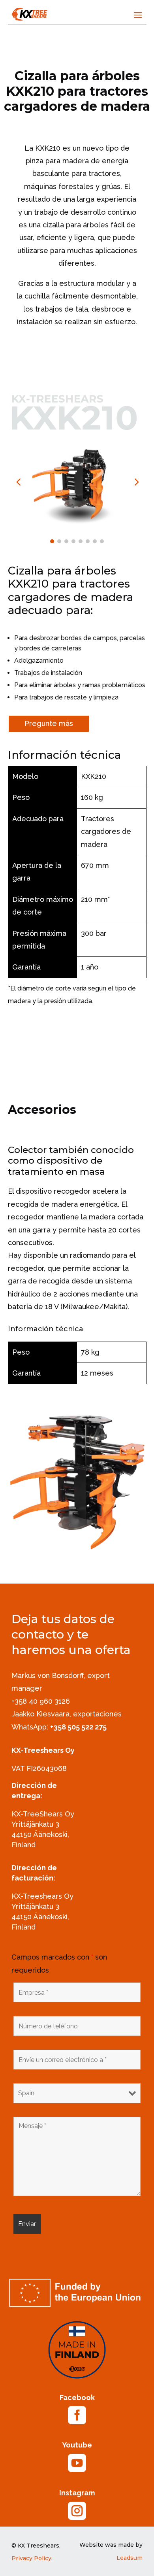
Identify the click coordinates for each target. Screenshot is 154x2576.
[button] (136, 481)
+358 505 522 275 (78, 1727)
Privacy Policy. (32, 2558)
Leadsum (130, 2558)
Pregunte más (49, 723)
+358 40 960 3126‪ (41, 1701)
